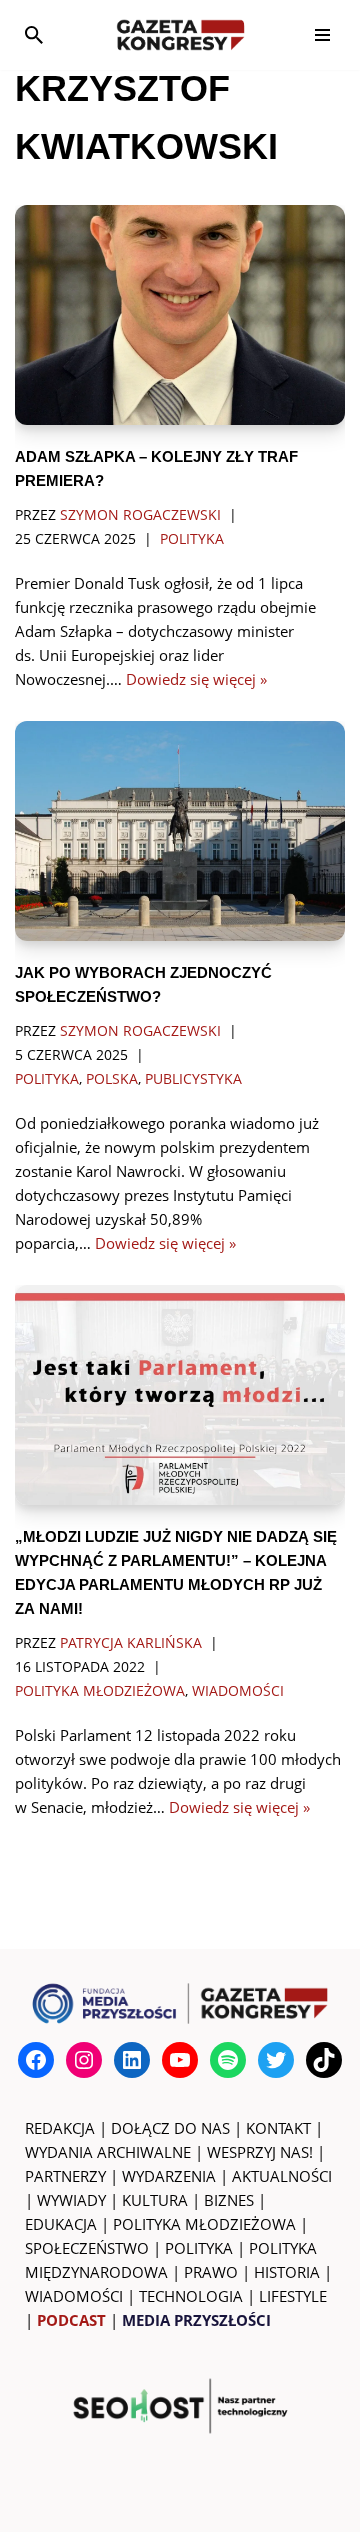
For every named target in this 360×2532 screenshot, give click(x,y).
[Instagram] (84, 2060)
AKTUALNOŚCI (282, 2176)
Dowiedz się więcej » (196, 679)
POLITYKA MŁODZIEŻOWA (204, 2224)
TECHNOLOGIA (191, 2296)
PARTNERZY (65, 2176)
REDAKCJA (60, 2128)
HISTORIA (287, 2272)
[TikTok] (324, 2060)
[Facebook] (36, 2060)
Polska (112, 1079)
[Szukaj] (34, 35)
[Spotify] (228, 2060)
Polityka (192, 539)
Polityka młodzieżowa (100, 1691)
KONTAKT (278, 2128)
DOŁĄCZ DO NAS (170, 2128)
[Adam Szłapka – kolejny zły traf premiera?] (180, 315)
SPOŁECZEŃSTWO (87, 2248)
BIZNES (229, 2200)
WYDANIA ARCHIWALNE (108, 2152)
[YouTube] (180, 2060)
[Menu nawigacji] (322, 35)
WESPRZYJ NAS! (260, 2152)
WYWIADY (71, 2200)
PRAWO (211, 2272)
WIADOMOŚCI (74, 2296)
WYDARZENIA (169, 2176)
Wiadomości (238, 1691)
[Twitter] (276, 2060)
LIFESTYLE (293, 2296)
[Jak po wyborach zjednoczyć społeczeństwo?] (180, 831)
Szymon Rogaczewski (140, 515)
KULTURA (155, 2200)
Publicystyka (193, 1079)
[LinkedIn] (132, 2060)
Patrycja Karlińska (131, 1643)
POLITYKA (199, 2248)
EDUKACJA (61, 2224)
